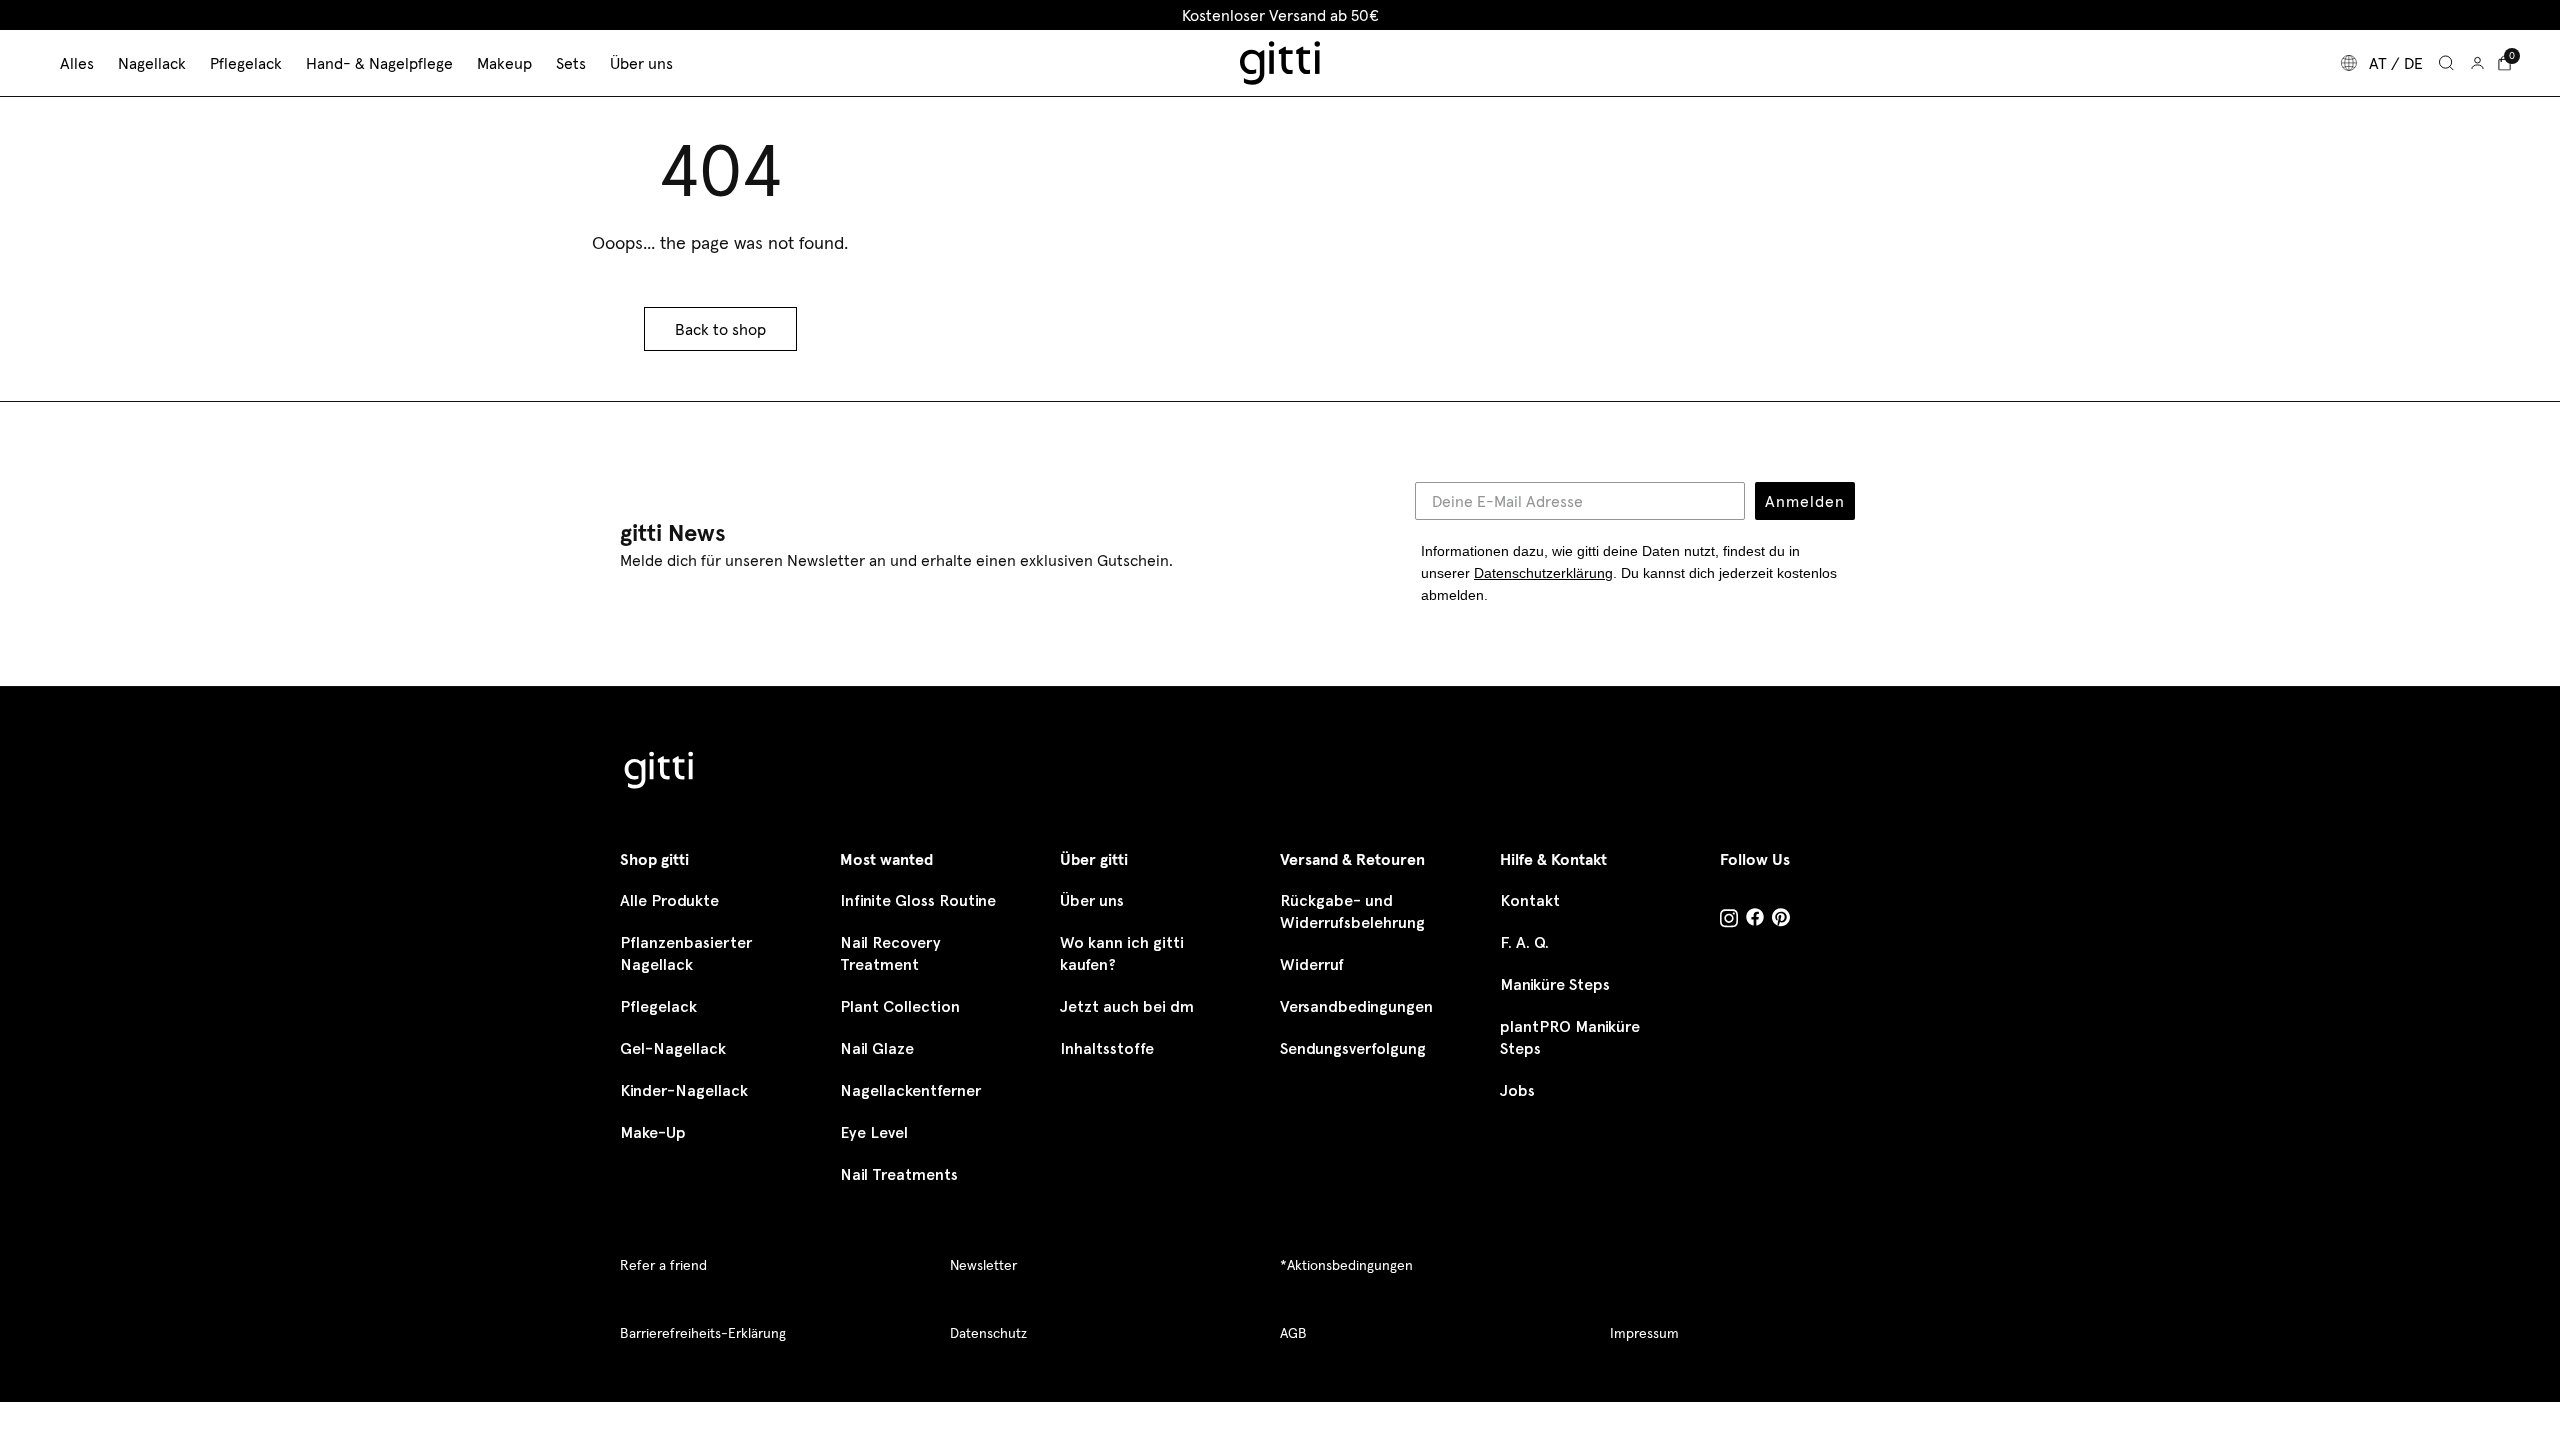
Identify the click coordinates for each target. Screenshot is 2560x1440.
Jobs (1517, 1090)
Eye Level (874, 1132)
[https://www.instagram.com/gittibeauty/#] (1729, 921)
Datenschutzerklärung (1543, 573)
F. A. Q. (1524, 942)
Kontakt (1530, 900)
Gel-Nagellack (673, 1048)
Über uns (1092, 900)
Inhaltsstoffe (1107, 1048)
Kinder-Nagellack (684, 1090)
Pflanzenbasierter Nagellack (686, 953)
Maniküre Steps (1555, 984)
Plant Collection (900, 1006)
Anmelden (1805, 501)
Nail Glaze (877, 1048)
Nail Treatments (899, 1174)
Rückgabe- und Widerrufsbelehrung (1352, 911)
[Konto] (2477, 63)
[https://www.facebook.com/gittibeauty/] (1755, 919)
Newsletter (983, 1265)
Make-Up (653, 1132)
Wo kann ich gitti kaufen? (1122, 953)
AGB (1293, 1333)
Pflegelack (658, 1006)
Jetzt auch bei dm (1127, 1006)
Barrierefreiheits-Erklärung (703, 1333)
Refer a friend (663, 1265)
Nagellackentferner (910, 1090)
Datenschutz (988, 1333)
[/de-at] (660, 772)
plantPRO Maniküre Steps (1570, 1037)
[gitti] (1280, 63)
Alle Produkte (669, 900)
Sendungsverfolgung (1353, 1048)
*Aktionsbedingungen (1346, 1265)
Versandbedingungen (1356, 1006)
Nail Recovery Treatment (890, 953)
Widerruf (1312, 964)
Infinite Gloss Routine (918, 900)
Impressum (1644, 1333)
